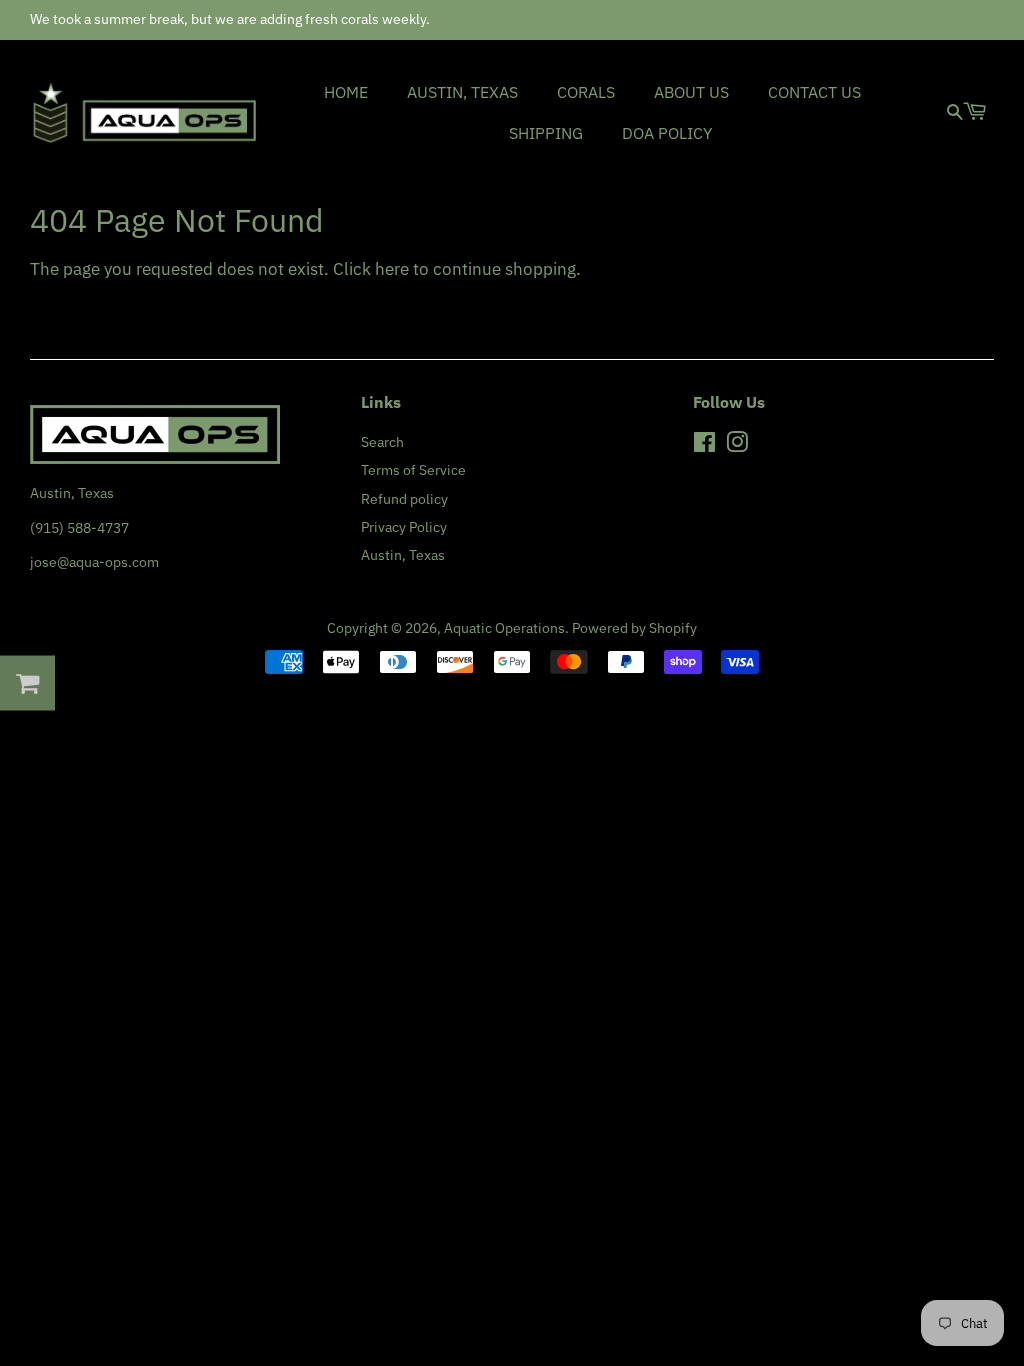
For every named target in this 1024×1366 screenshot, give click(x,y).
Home (346, 92)
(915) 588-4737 (79, 527)
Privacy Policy (404, 526)
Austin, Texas (403, 554)
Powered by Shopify (634, 627)
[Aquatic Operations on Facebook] (704, 445)
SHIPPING (546, 133)
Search (382, 441)
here (392, 269)
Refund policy (404, 498)
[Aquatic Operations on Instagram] (737, 445)
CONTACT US (814, 92)
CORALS (586, 92)
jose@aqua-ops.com (94, 561)
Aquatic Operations (504, 627)
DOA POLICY (667, 133)
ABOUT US (691, 92)
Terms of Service (413, 469)
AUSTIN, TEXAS (462, 92)
